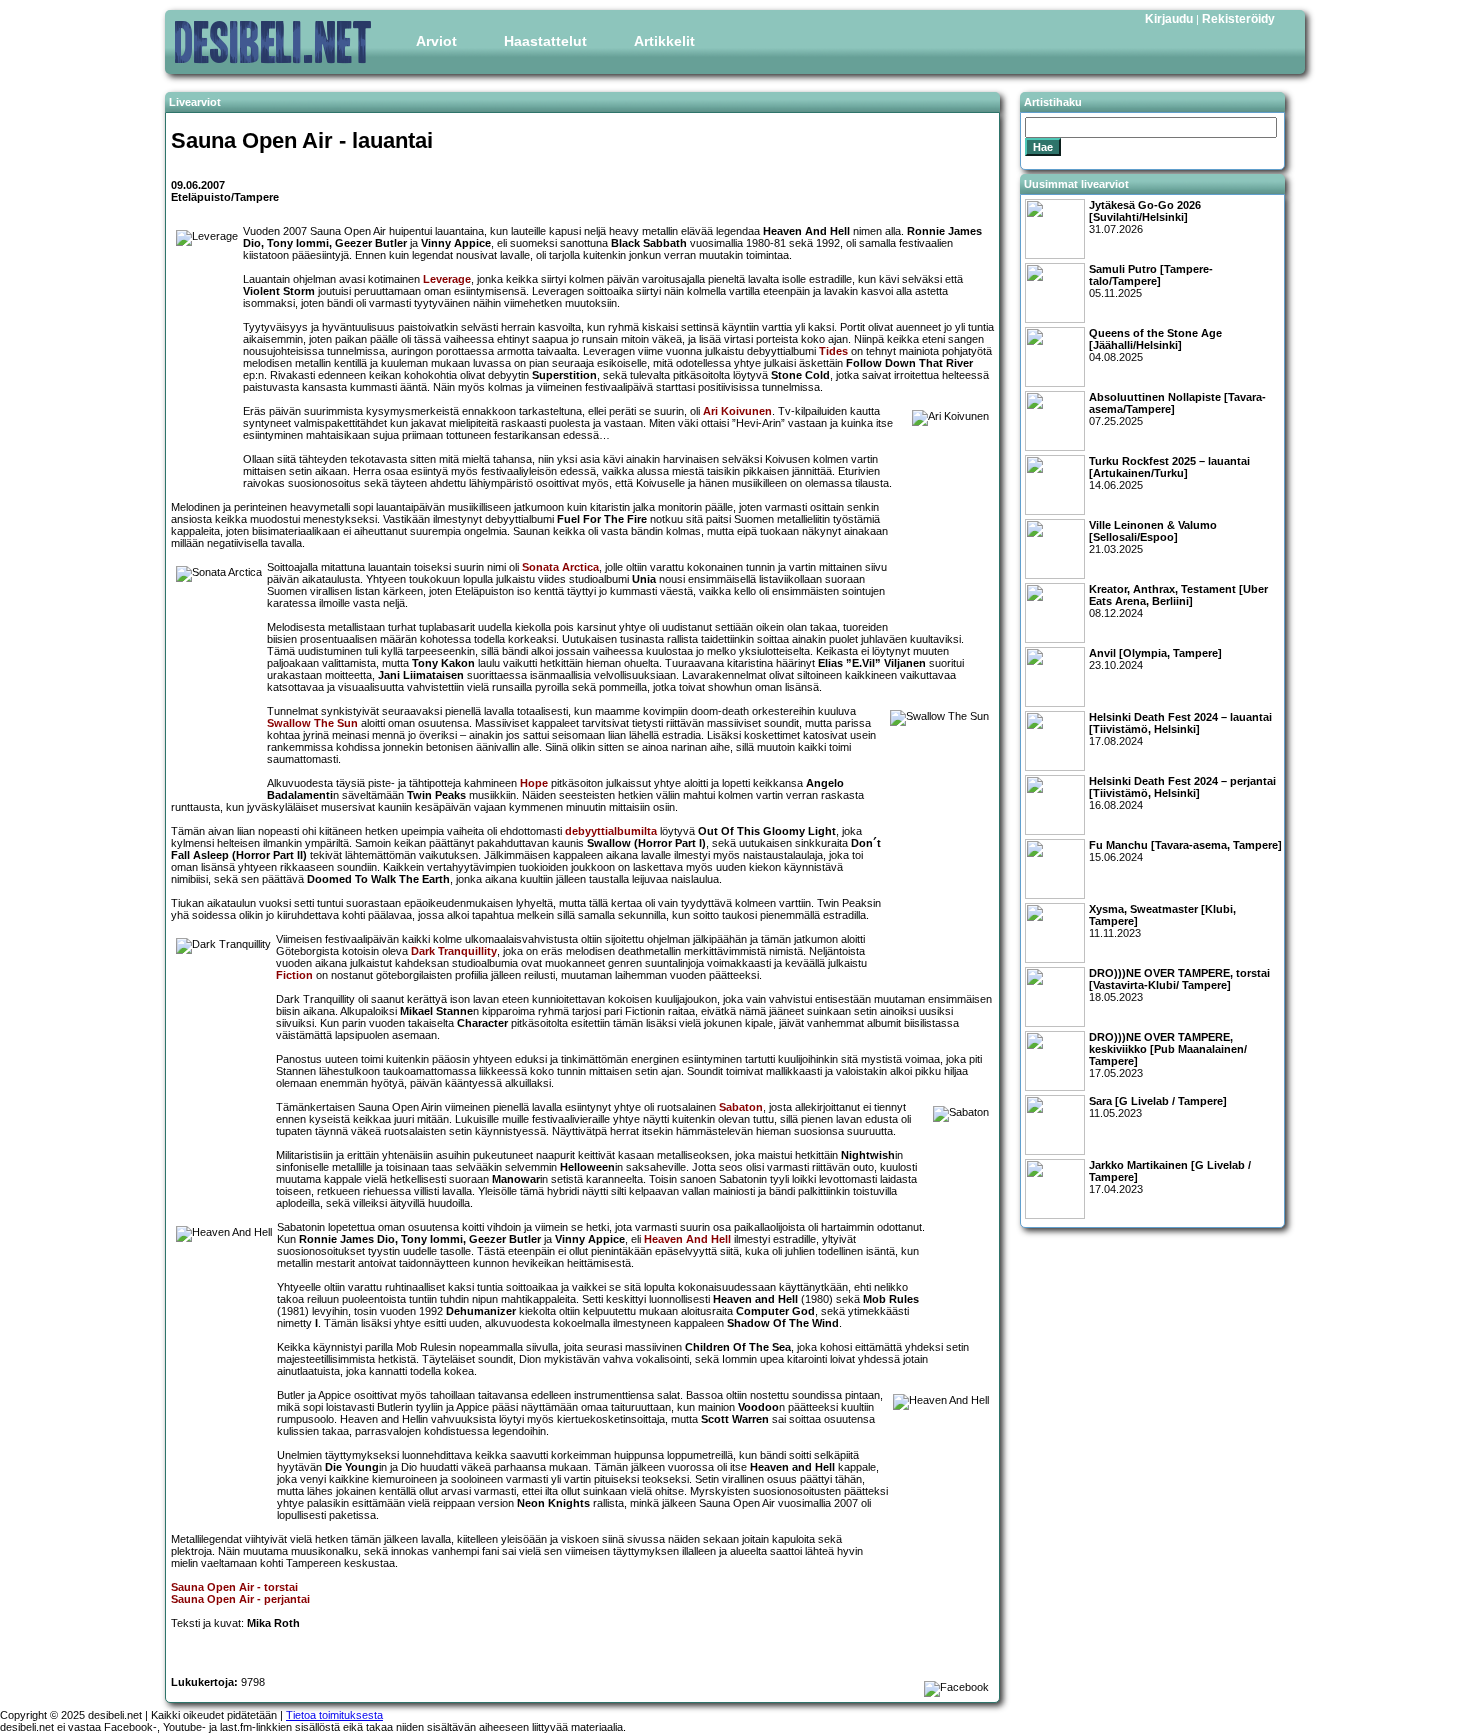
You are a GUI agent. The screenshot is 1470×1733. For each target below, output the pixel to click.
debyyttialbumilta (611, 831)
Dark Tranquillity (454, 951)
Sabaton (741, 1107)
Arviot (436, 41)
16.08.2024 (1182, 793)
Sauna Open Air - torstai (234, 1587)
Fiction (294, 975)
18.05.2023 (1179, 985)
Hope (534, 783)
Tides (833, 351)
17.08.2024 (1180, 729)
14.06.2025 (1169, 473)
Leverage (447, 279)
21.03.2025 (1153, 537)
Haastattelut (545, 41)
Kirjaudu (1169, 19)
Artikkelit (664, 41)
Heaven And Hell (687, 1239)
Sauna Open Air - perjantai (240, 1599)
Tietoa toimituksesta (334, 1715)
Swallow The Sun (312, 723)
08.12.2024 (1178, 601)
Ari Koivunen (737, 411)
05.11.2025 (1151, 281)
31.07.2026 (1145, 217)
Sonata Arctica (560, 567)
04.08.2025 (1155, 345)
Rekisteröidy (1238, 19)
